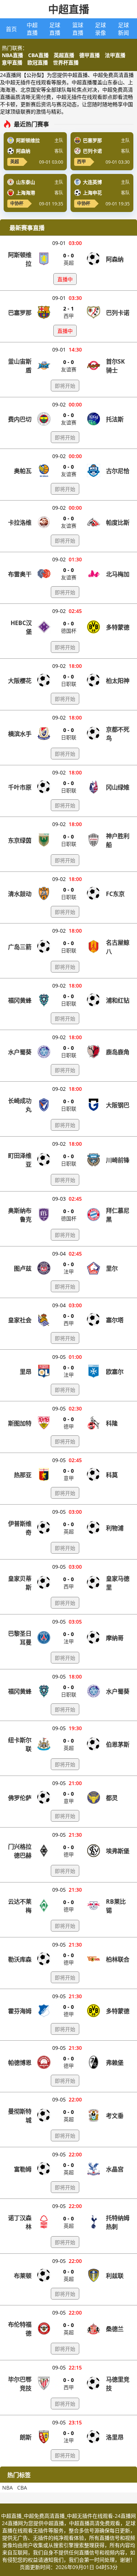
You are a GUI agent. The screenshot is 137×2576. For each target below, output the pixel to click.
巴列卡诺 (118, 313)
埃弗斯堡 (118, 1851)
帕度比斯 (118, 523)
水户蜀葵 (20, 1052)
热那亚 (23, 1475)
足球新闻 (123, 29)
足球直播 (55, 29)
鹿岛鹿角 (118, 1052)
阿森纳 (115, 259)
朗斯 (26, 2437)
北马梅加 (118, 574)
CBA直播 (38, 55)
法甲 (69, 1272)
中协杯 (17, 203)
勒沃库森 (20, 1959)
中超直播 (69, 9)
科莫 (112, 1475)
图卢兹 (23, 1268)
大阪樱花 (20, 681)
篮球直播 (78, 29)
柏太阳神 (118, 681)
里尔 (112, 1268)
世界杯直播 (66, 62)
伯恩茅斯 (118, 1744)
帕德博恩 (20, 2063)
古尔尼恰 (118, 471)
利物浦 (115, 1528)
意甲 (69, 1478)
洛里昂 (115, 2437)
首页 (11, 29)
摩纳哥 (115, 1638)
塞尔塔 (115, 1320)
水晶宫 (115, 2169)
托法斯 (115, 419)
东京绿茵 (20, 840)
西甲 (81, 162)
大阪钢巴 (118, 1105)
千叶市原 (20, 787)
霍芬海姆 (20, 2011)
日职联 (69, 684)
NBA (7, 2488)
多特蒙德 (118, 627)
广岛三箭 (20, 947)
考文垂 (115, 2116)
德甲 (69, 1426)
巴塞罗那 (20, 313)
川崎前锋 (118, 1160)
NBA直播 (12, 55)
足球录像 (100, 29)
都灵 (112, 1798)
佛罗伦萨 (20, 1798)
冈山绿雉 (118, 787)
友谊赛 (69, 369)
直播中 (65, 279)
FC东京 (115, 894)
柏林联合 (118, 1959)
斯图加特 (20, 1423)
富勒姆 (23, 2169)
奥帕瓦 (23, 471)
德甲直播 (90, 55)
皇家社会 (20, 1320)
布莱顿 (23, 2276)
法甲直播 (115, 55)
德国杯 (69, 631)
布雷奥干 (20, 574)
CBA (22, 2488)
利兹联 (115, 2276)
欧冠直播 (38, 62)
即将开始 (65, 386)
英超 (15, 162)
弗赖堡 (115, 2063)
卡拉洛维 (20, 523)
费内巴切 (20, 419)
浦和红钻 (118, 1000)
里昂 (26, 1372)
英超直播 (64, 55)
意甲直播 (12, 62)
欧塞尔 (115, 1372)
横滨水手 (20, 734)
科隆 (112, 1423)
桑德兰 (115, 2329)
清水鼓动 (20, 894)
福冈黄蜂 (20, 1000)
